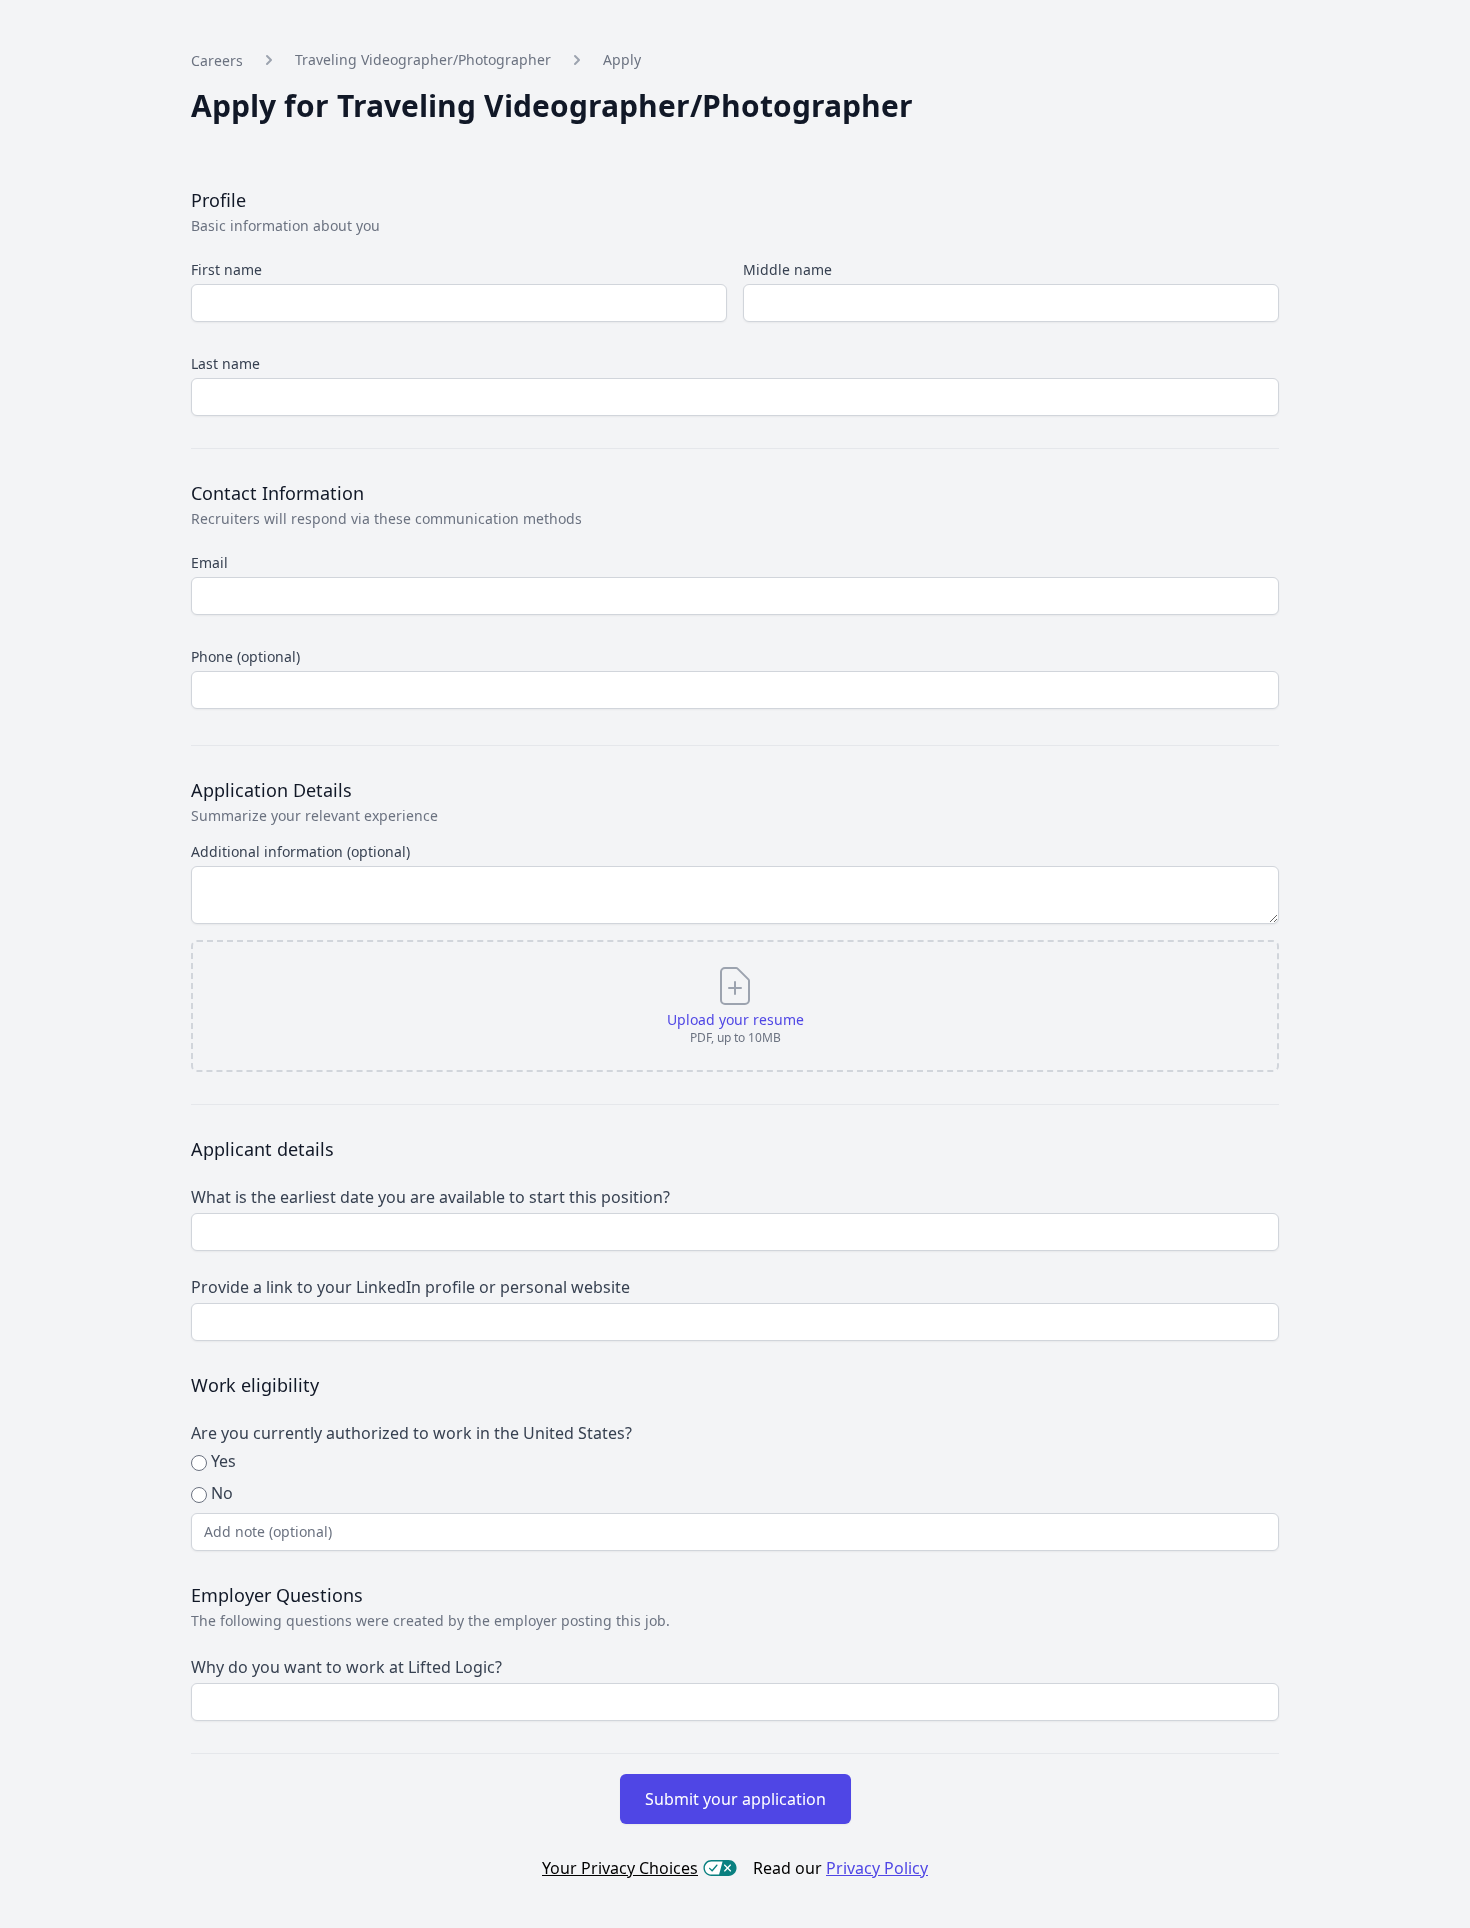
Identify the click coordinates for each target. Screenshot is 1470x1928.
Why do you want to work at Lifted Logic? (346, 1667)
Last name (225, 363)
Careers (217, 60)
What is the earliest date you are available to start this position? (430, 1197)
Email (209, 562)
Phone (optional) (245, 656)
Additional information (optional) (300, 851)
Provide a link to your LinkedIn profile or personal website (410, 1287)
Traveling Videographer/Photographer (423, 59)
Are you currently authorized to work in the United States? (411, 1433)
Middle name (787, 269)
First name (226, 269)
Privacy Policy (877, 1868)
